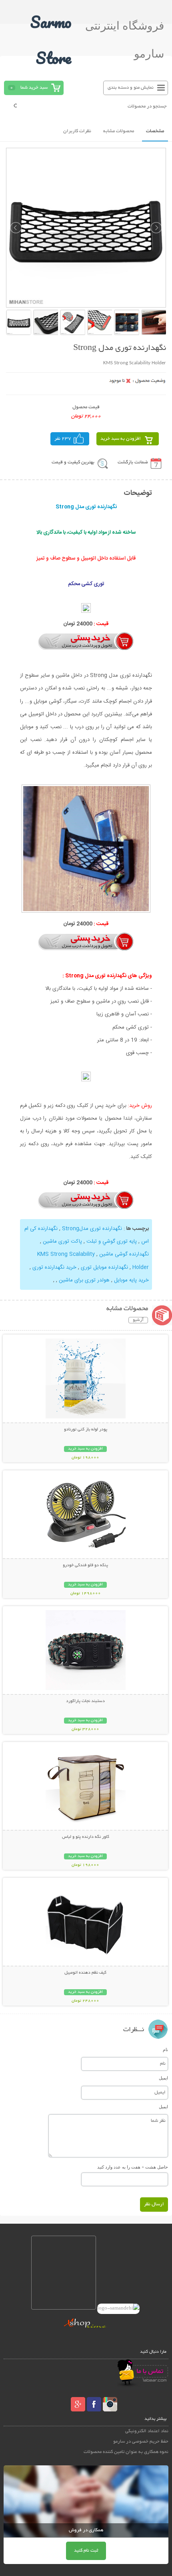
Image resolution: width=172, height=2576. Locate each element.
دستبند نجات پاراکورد (85, 1701)
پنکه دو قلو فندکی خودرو (85, 1565)
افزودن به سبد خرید (121, 439)
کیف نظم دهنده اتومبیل (85, 1973)
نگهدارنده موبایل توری (104, 1267)
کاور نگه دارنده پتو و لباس (86, 1837)
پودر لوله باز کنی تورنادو (86, 1430)
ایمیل (163, 2078)
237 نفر (63, 439)
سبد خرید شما (34, 88)
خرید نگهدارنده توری (54, 1267)
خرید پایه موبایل (131, 1280)
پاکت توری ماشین (62, 1241)
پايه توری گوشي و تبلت (112, 1241)
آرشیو (138, 1320)
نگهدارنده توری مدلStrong (93, 1229)
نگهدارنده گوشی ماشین (124, 1254)
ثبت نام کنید (86, 2551)
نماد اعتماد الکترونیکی (147, 2431)
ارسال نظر (154, 2204)
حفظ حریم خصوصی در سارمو (141, 2442)
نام (165, 2050)
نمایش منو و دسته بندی (131, 88)
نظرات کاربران (77, 131)
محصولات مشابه (119, 131)
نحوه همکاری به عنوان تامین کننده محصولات (126, 2452)
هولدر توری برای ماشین (84, 1280)
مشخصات (155, 131)
